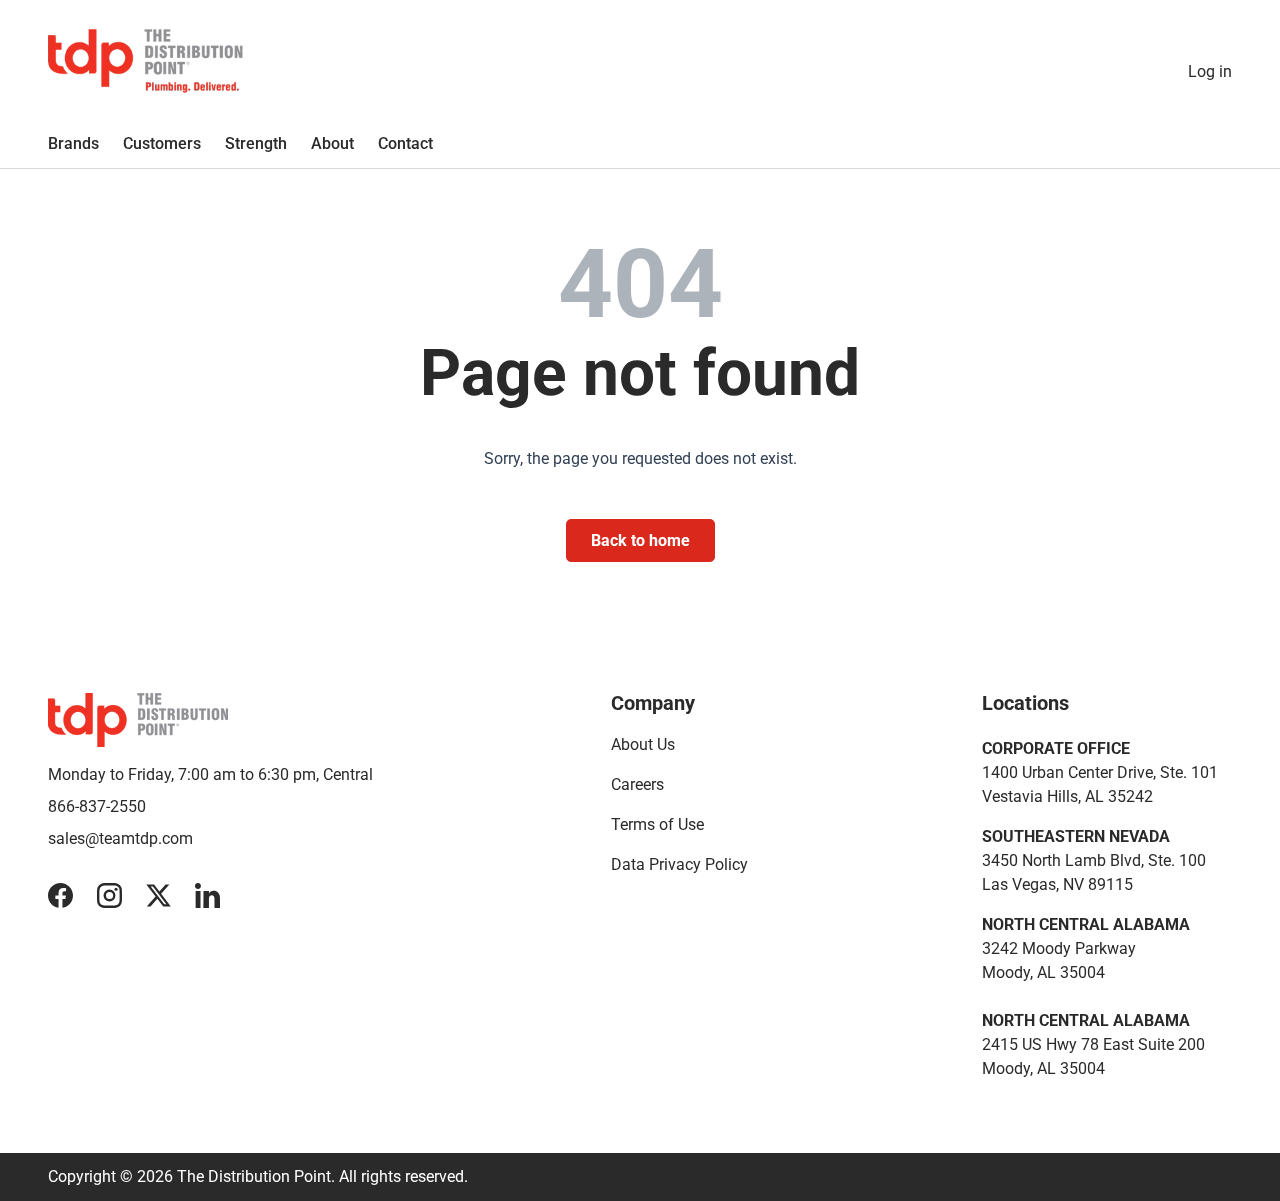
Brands (73, 143)
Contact (405, 143)
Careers (637, 784)
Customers (162, 143)
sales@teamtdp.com (120, 838)
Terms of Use (657, 824)
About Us (643, 744)
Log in (1210, 71)
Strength (256, 143)
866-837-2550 (97, 806)
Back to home (640, 540)
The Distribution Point (254, 1176)
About (332, 143)
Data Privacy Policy (679, 864)
